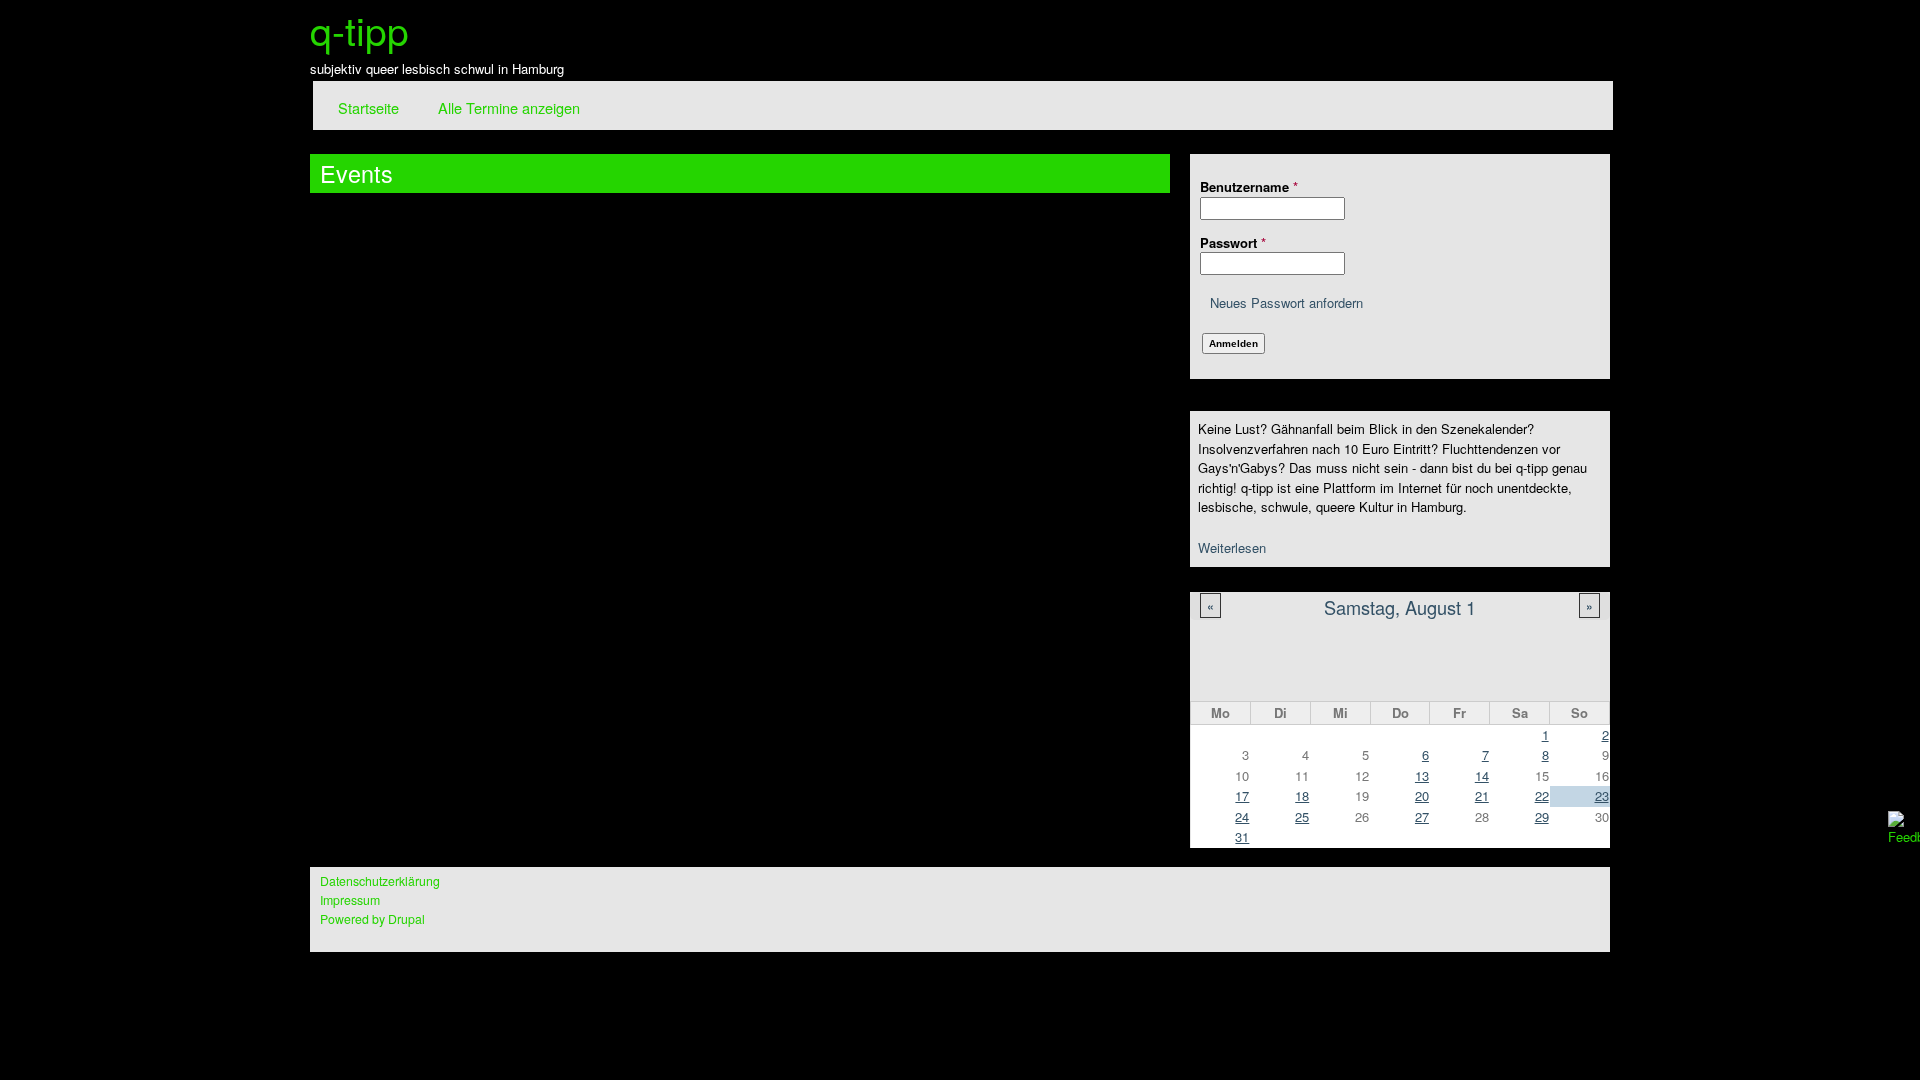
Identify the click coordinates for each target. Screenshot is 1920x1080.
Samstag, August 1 (1400, 607)
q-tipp (359, 29)
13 (1422, 775)
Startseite (368, 107)
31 (1242, 836)
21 (1482, 795)
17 (1242, 795)
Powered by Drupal (372, 919)
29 (1542, 816)
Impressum (350, 900)
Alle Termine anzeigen (509, 107)
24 (1242, 816)
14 (1482, 775)
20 (1422, 795)
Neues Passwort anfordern (1286, 302)
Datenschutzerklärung (380, 881)
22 (1542, 795)
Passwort (1233, 242)
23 (1602, 795)
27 (1422, 816)
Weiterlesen (1232, 547)
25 (1302, 816)
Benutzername (1249, 186)
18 (1302, 795)
